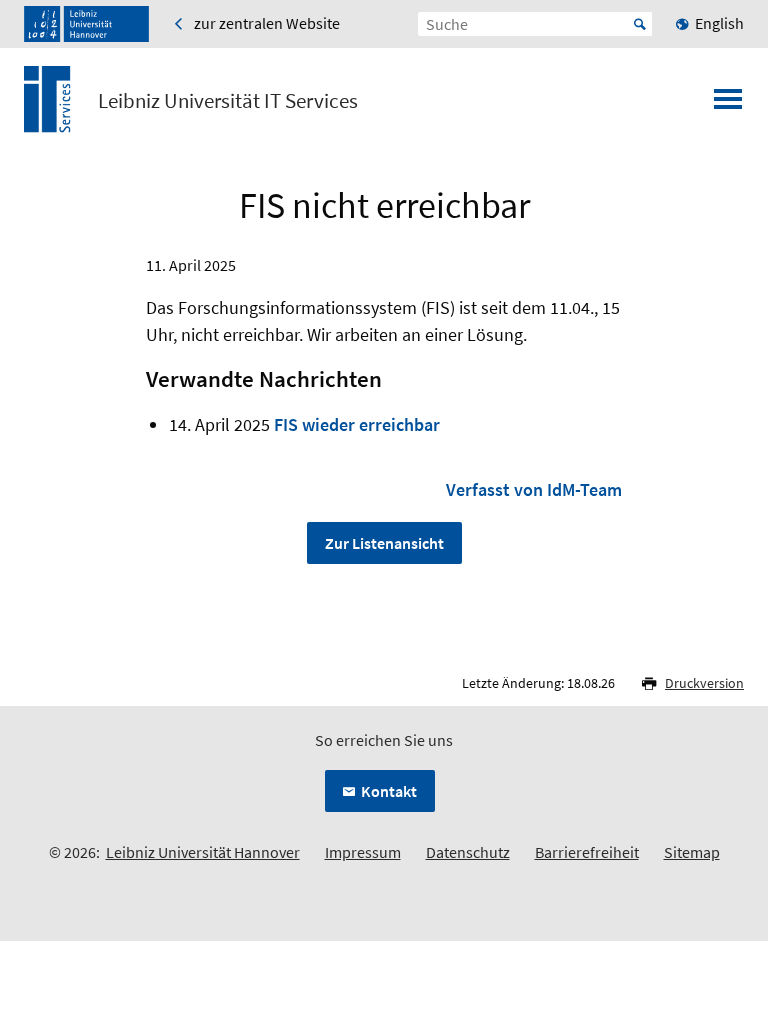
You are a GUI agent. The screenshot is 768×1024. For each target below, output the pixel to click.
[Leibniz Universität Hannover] (86, 24)
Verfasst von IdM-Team (534, 489)
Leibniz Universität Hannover (203, 852)
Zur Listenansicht (384, 543)
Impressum (363, 852)
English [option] (719, 23)
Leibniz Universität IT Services (228, 101)
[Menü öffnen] (728, 105)
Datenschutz (468, 852)
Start (640, 24)
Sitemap (692, 852)
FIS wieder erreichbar (357, 424)
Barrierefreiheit (587, 852)
